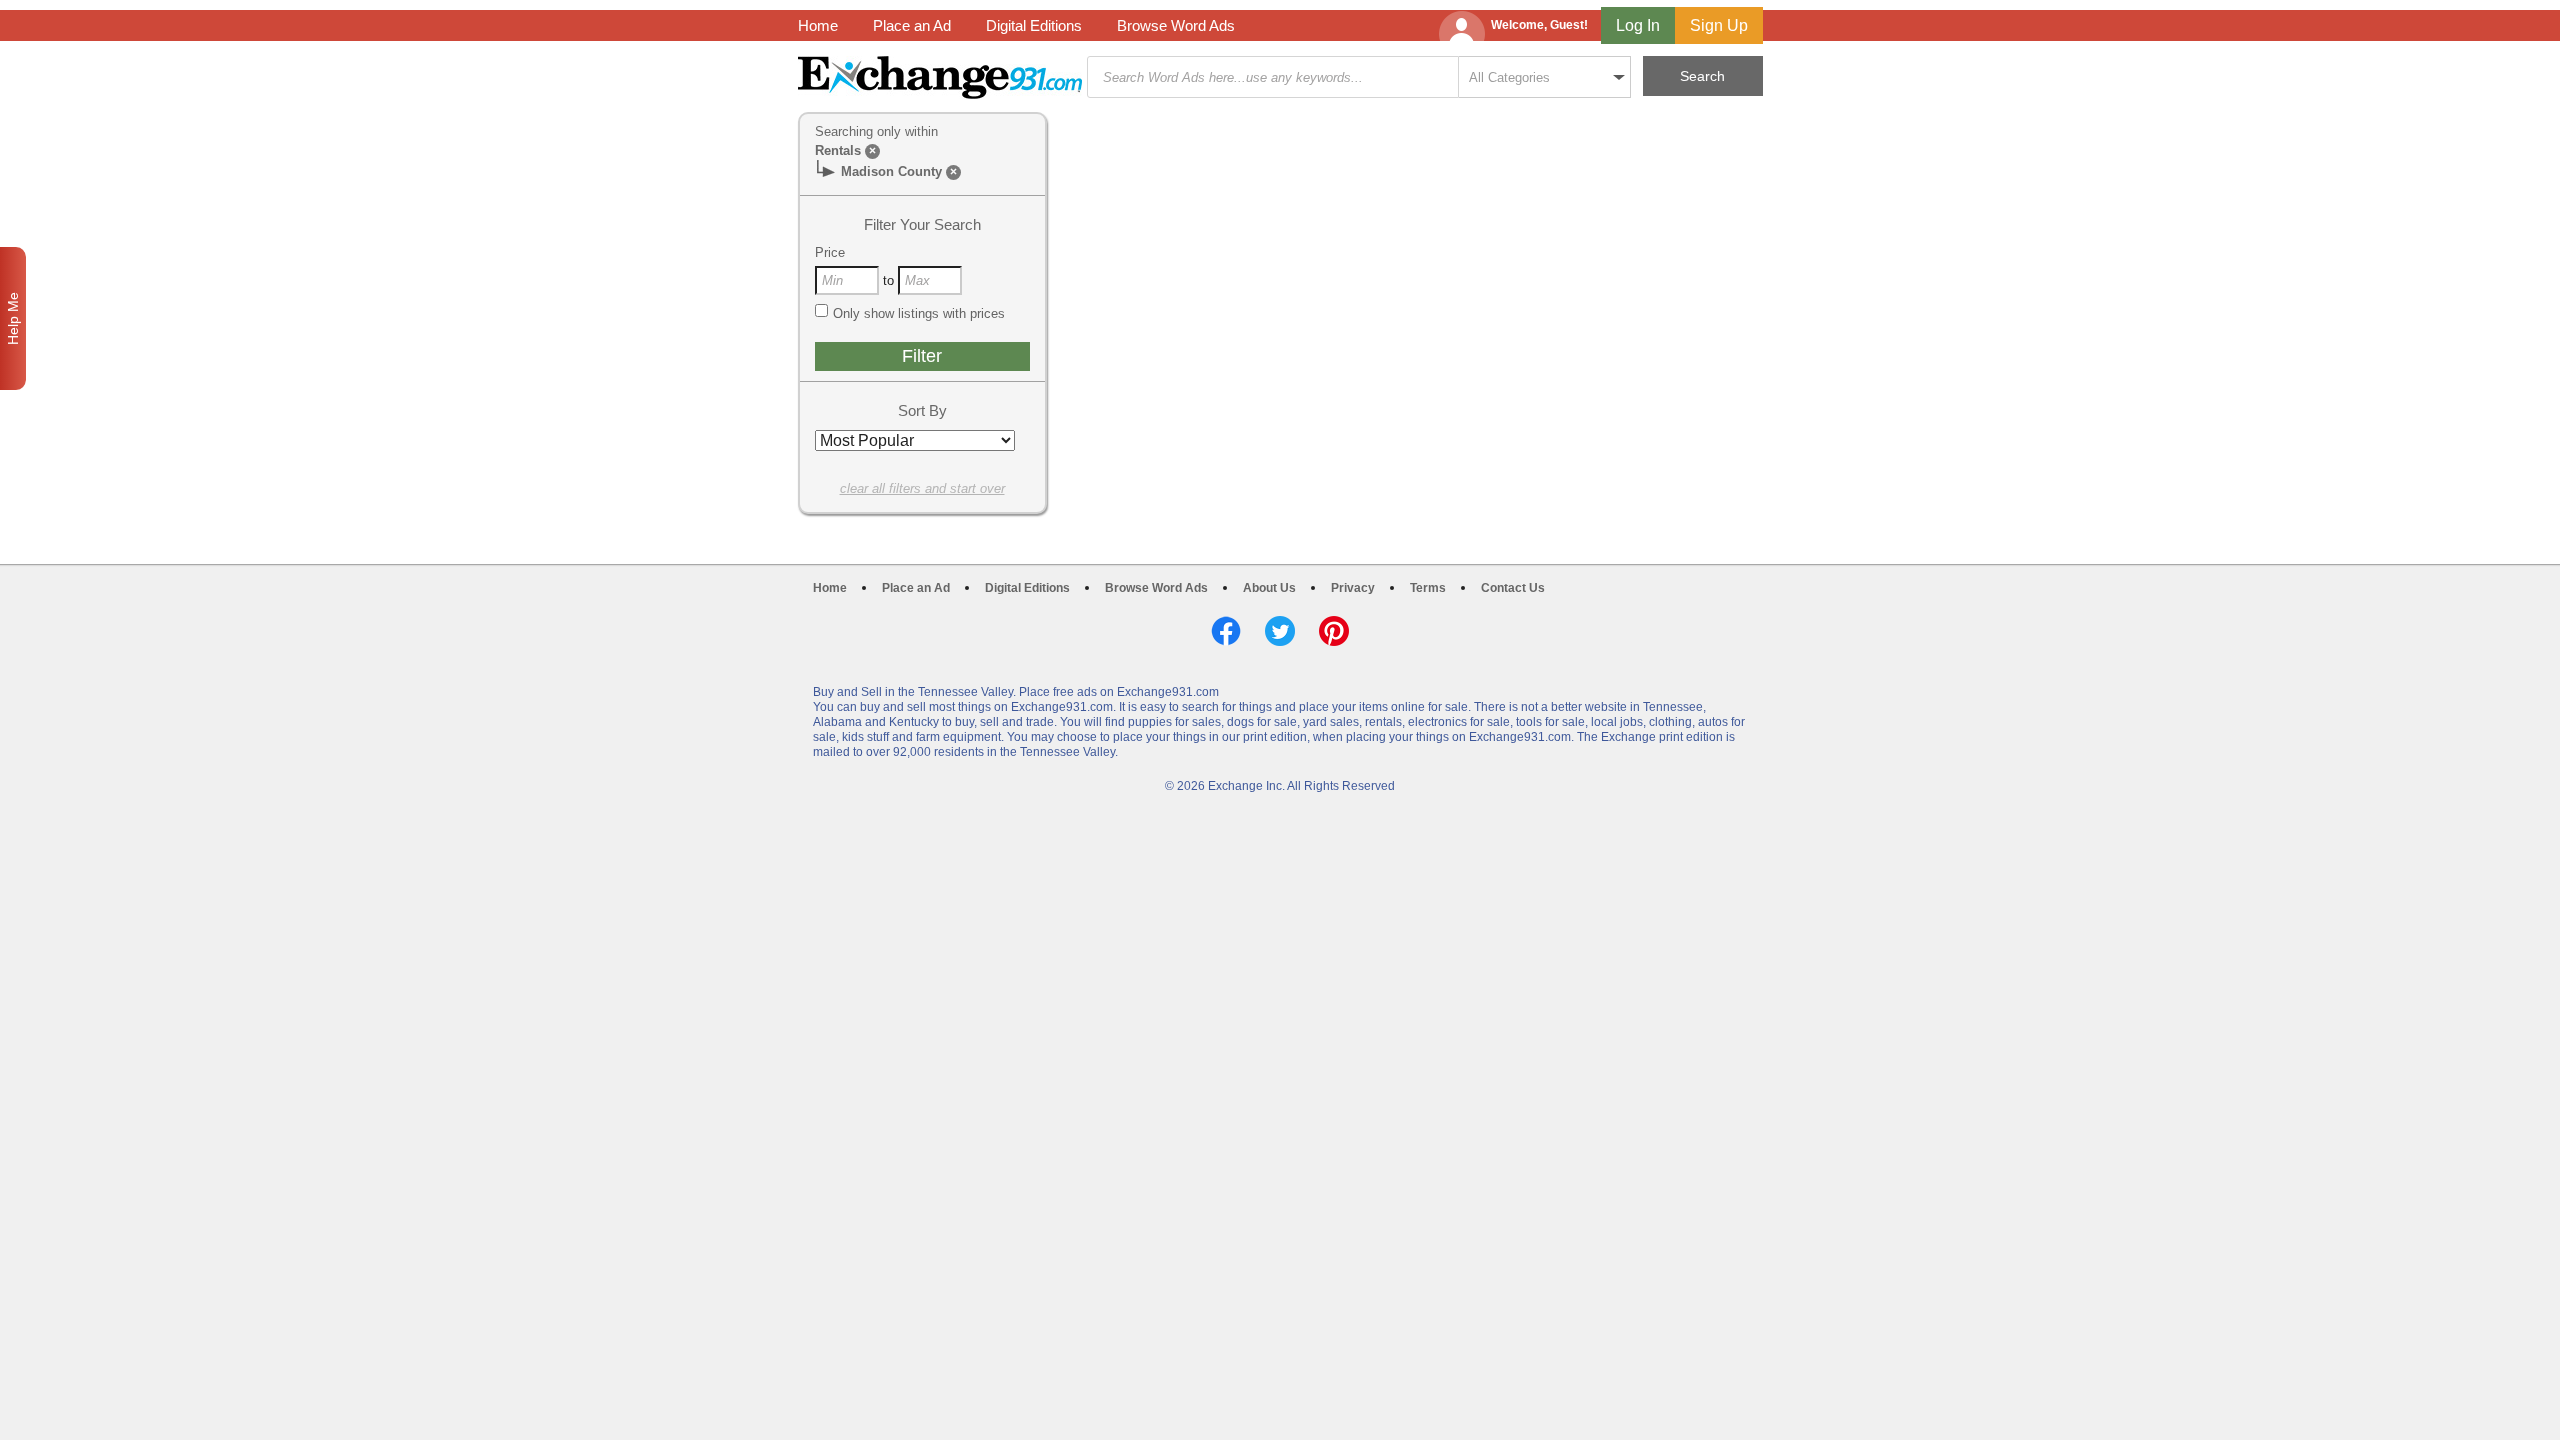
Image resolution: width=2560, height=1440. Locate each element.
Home (818, 25)
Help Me (13, 318)
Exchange (940, 77)
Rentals (838, 150)
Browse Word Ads (1176, 25)
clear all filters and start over (922, 488)
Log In (1638, 25)
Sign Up (1719, 25)
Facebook (1226, 631)
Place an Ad (912, 25)
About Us (1269, 588)
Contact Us (1513, 588)
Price (830, 252)
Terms (1428, 588)
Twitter (1280, 631)
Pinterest (1334, 631)
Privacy (1353, 588)
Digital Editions (1034, 25)
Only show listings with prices (919, 313)
